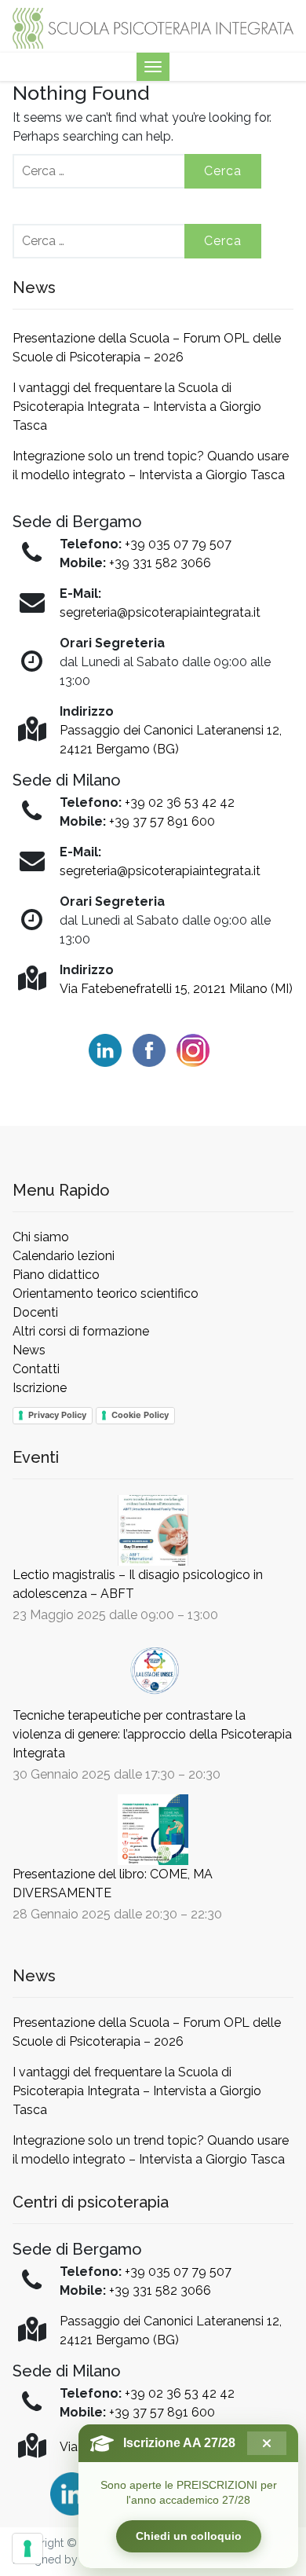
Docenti (35, 1312)
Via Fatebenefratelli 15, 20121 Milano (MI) (176, 989)
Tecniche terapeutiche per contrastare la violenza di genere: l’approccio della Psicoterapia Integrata (152, 1734)
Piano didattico (56, 1275)
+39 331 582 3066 (160, 563)
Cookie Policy (140, 1415)
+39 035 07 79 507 (178, 544)
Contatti (36, 1369)
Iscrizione (40, 1388)
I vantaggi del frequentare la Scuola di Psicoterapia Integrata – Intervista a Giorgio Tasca (137, 407)
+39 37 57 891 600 (162, 821)
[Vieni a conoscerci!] (153, 27)
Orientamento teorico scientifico (106, 1293)
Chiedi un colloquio (189, 2536)
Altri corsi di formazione (81, 1331)
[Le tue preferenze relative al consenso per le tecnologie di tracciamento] (27, 2549)
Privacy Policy (57, 1415)
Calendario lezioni (64, 1256)
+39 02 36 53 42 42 (180, 802)
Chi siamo (41, 1237)
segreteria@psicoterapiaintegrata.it (160, 612)
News (29, 1350)
